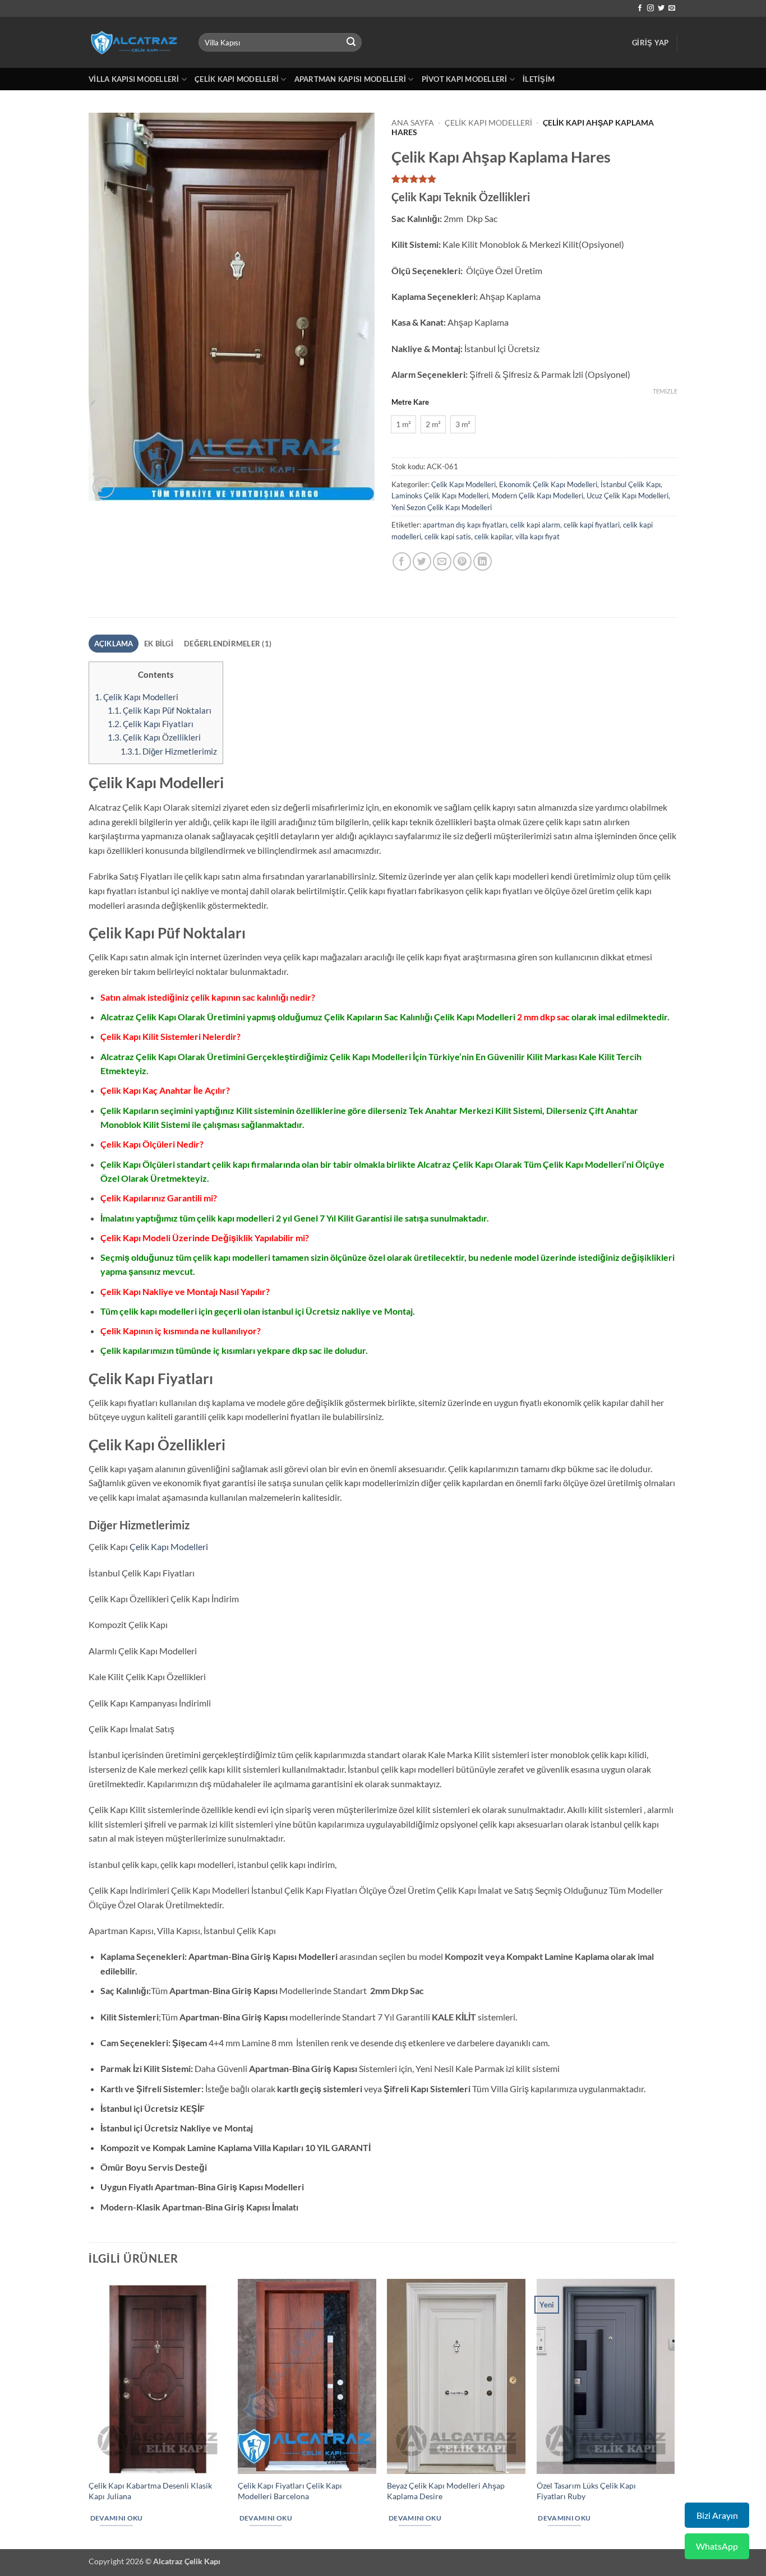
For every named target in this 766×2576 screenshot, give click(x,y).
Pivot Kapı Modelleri (465, 79)
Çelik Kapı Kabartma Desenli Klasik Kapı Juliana (150, 2491)
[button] (650, 43)
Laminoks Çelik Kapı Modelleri (440, 496)
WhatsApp (717, 2546)
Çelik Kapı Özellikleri (154, 737)
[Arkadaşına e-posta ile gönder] (442, 561)
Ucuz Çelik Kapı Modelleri (627, 496)
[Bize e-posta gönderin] (672, 8)
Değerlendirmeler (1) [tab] (228, 644)
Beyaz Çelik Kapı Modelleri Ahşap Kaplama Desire (446, 2491)
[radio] (403, 424)
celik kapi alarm (535, 525)
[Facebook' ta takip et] (640, 8)
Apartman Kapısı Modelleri (350, 79)
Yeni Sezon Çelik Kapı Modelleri (442, 507)
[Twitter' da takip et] (661, 8)
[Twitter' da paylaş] (422, 561)
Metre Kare (410, 403)
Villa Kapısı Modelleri (134, 79)
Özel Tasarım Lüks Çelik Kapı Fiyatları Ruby (586, 2491)
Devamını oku (117, 2518)
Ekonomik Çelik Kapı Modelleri (548, 484)
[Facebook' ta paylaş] (402, 561)
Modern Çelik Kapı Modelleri (537, 496)
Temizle (665, 391)
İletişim (539, 79)
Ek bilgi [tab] (159, 644)
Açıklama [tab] (114, 644)
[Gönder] (352, 43)
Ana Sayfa (413, 123)
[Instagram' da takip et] (650, 8)
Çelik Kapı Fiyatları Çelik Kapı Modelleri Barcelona (290, 2491)
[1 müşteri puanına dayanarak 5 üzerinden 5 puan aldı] (534, 179)
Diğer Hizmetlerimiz (169, 751)
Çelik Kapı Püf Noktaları (160, 710)
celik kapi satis (448, 537)
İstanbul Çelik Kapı (631, 484)
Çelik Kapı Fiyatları (151, 724)
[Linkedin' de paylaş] (483, 561)
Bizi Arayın (717, 2515)
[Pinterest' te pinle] (462, 561)
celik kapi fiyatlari (592, 525)
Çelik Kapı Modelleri (237, 79)
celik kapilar (493, 537)
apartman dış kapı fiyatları (465, 525)
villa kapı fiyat (537, 537)
